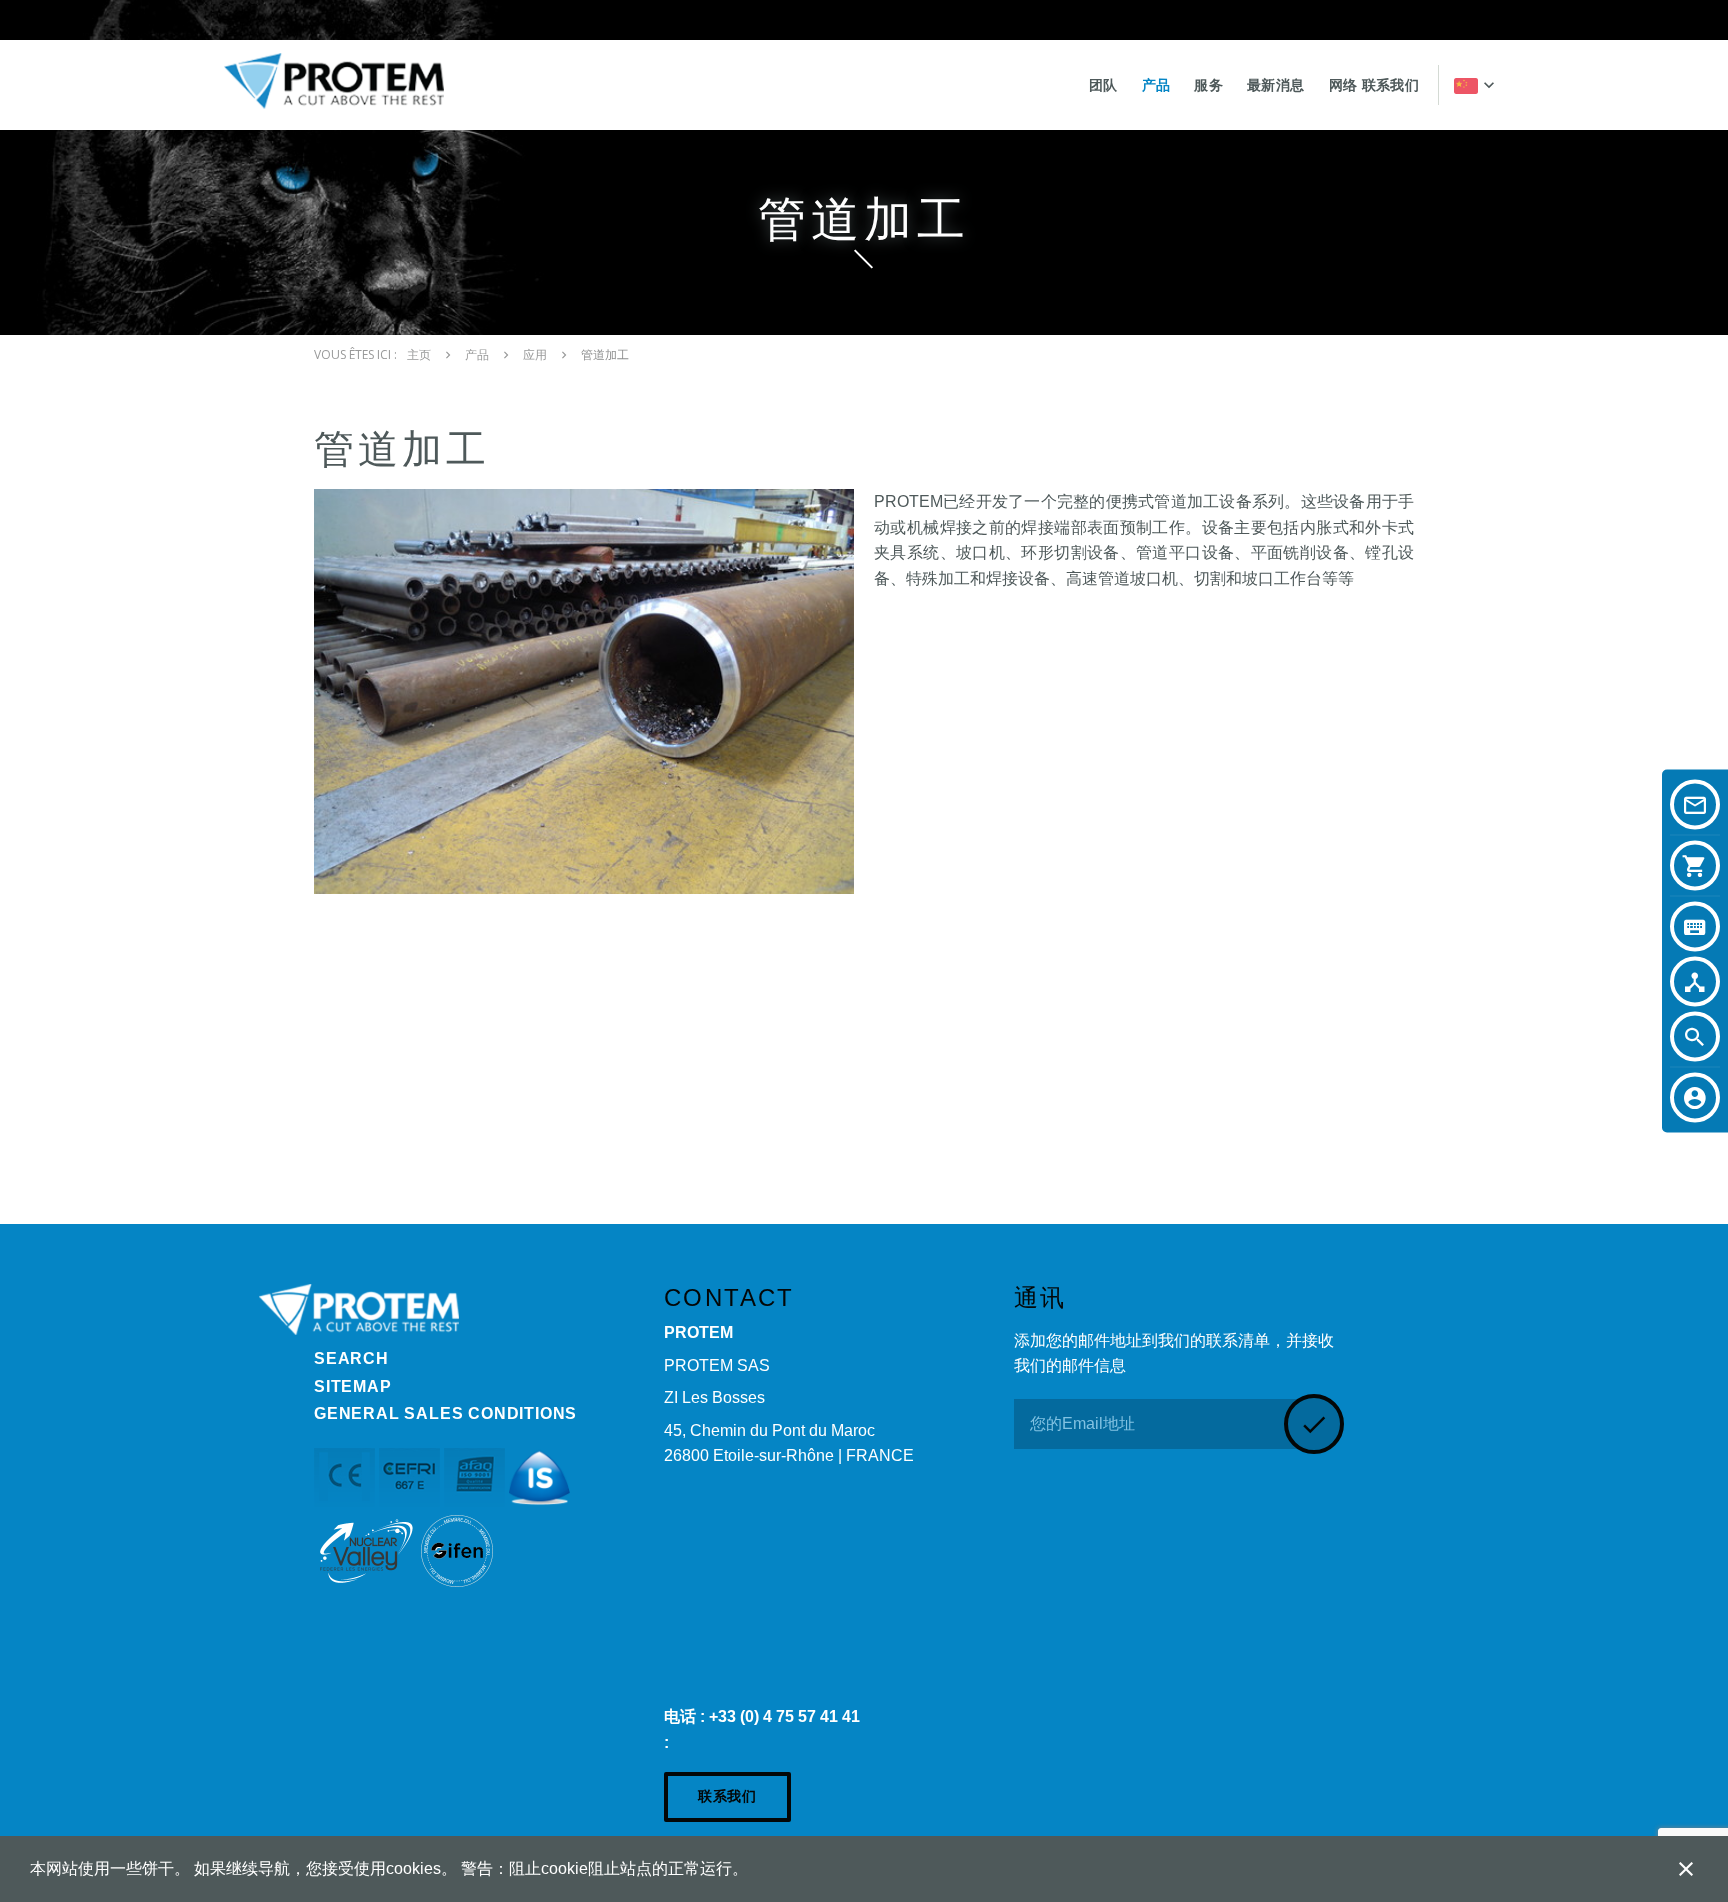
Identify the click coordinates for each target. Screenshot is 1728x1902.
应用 (535, 355)
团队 (1103, 85)
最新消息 (1275, 85)
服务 (1208, 85)
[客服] (1695, 1098)
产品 (1156, 85)
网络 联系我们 (1374, 85)
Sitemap (353, 1386)
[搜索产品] (1695, 927)
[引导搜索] (1695, 982)
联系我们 (727, 1796)
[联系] (1695, 805)
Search (351, 1358)
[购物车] (1695, 866)
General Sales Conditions (445, 1413)
